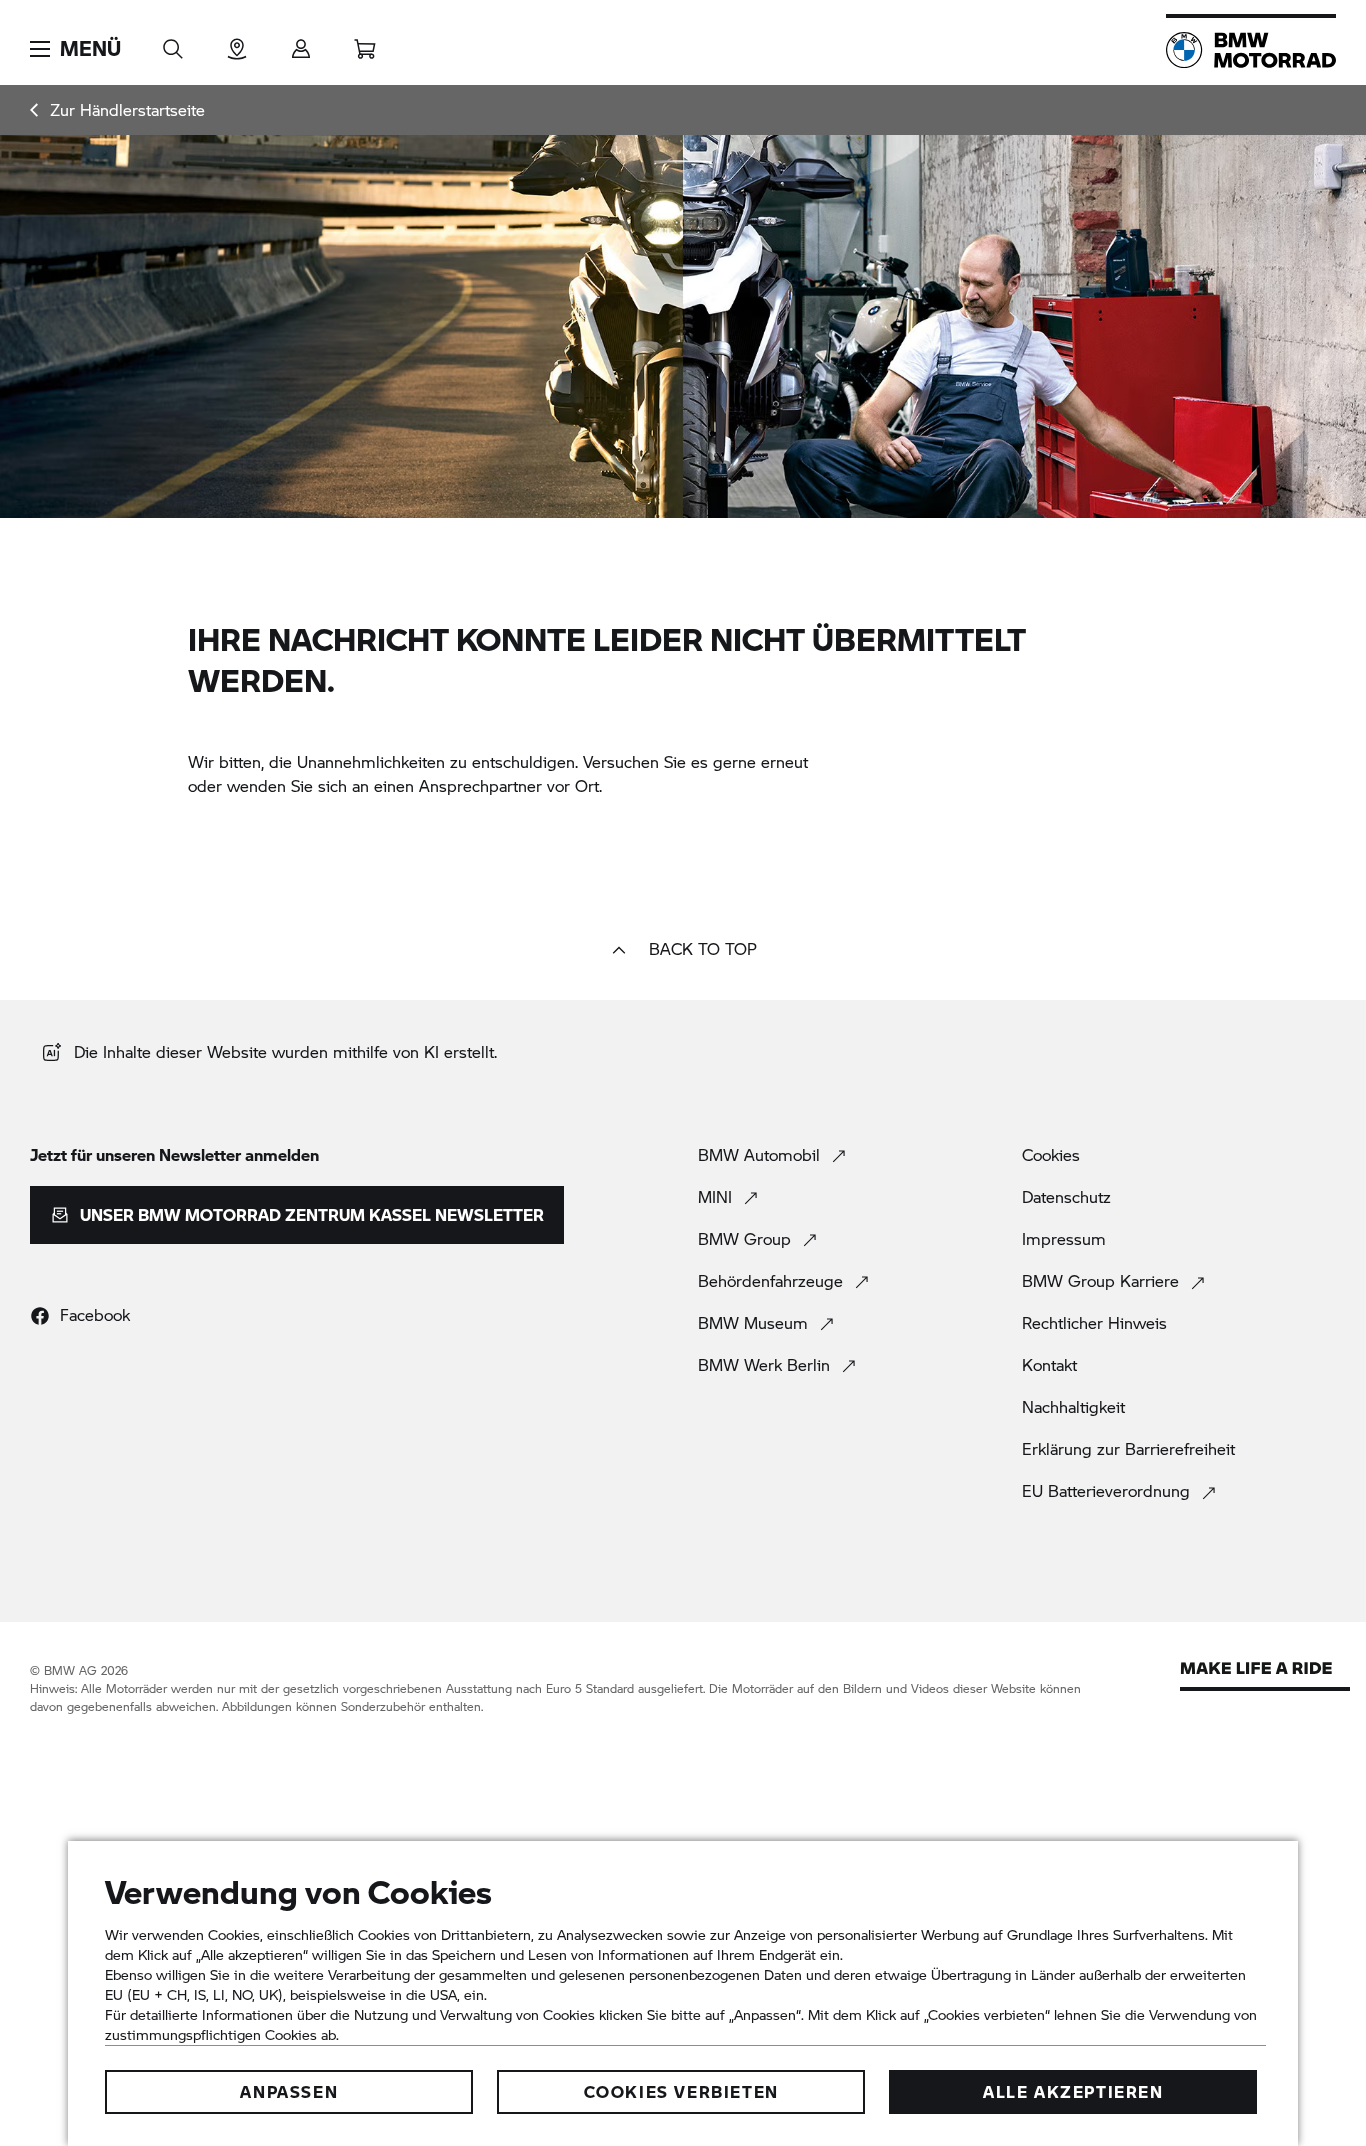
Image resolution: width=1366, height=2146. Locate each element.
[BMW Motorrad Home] (1251, 50)
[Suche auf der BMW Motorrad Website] (173, 42)
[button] (75, 49)
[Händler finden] (237, 42)
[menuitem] (117, 110)
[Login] (301, 42)
